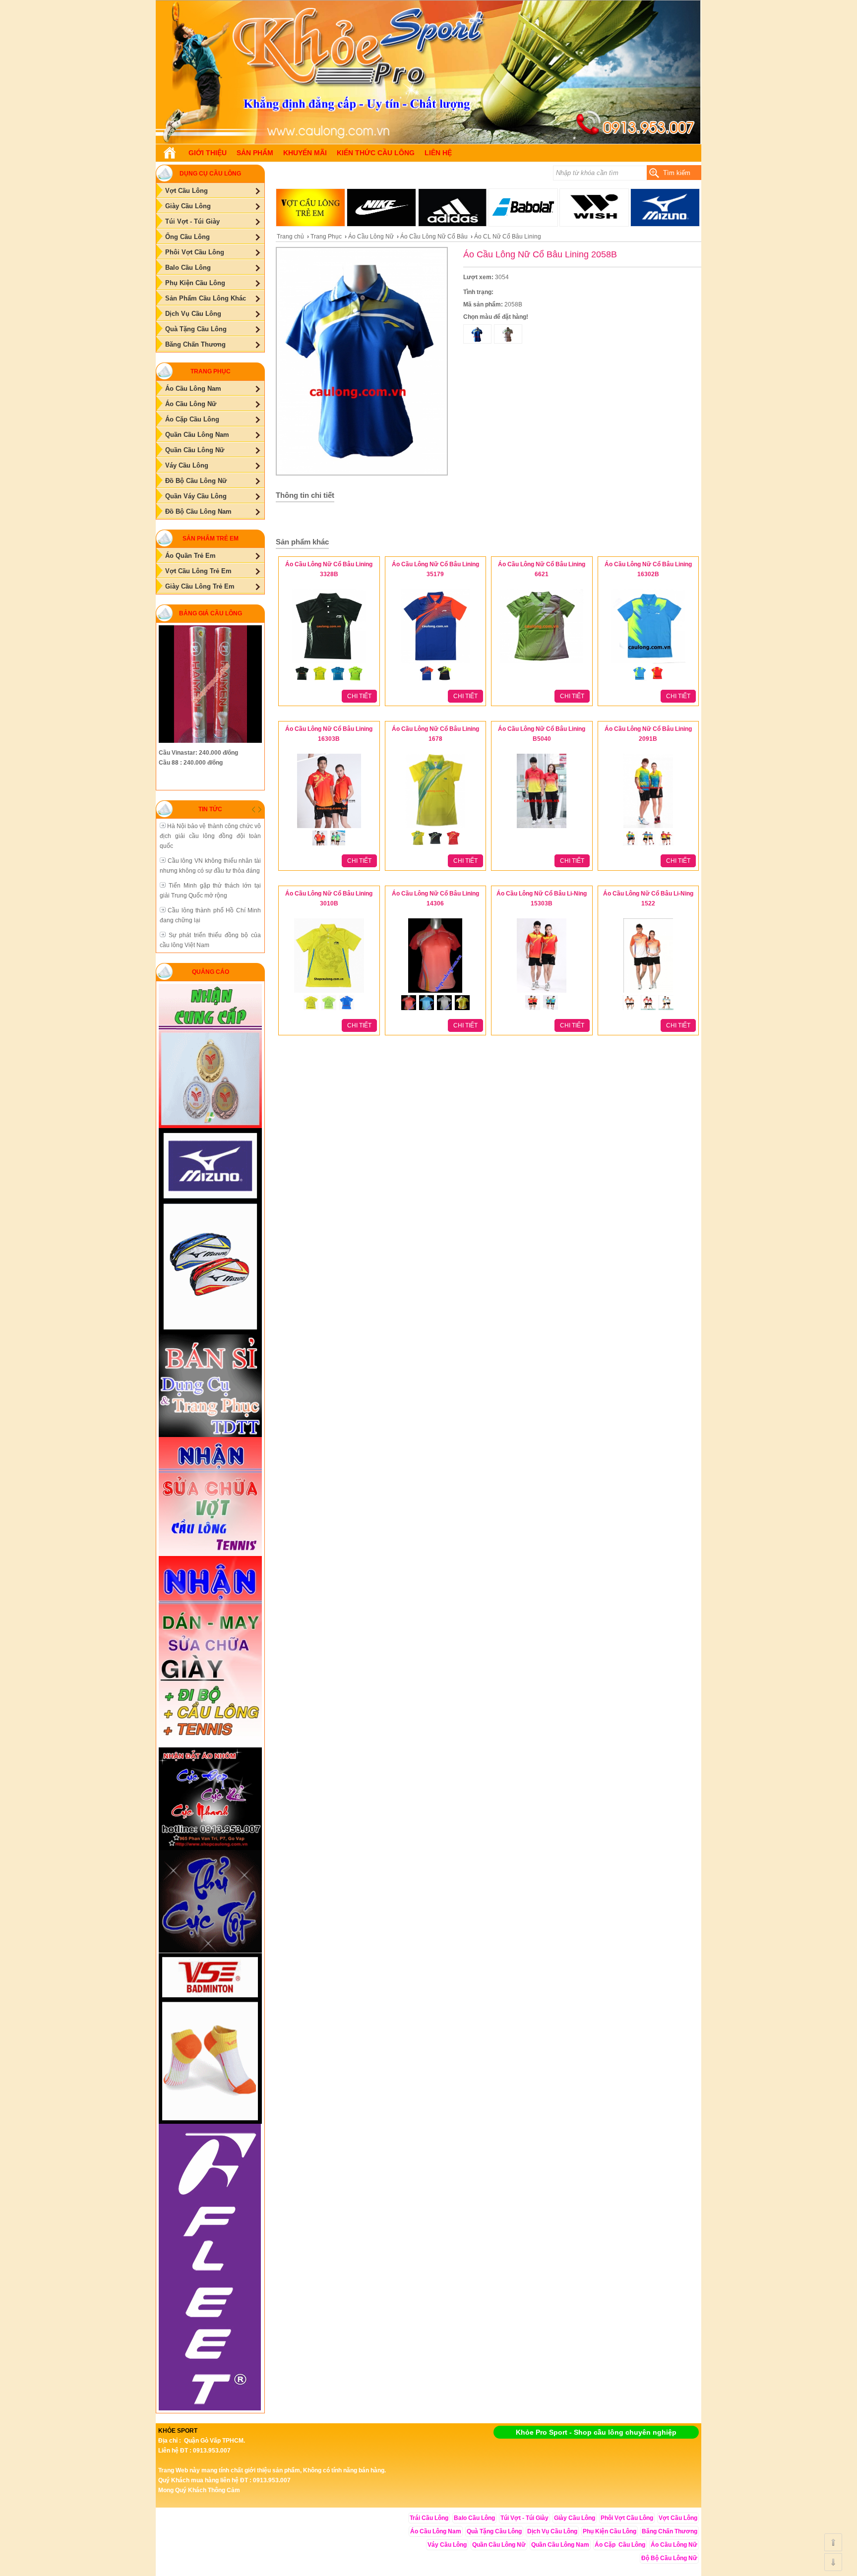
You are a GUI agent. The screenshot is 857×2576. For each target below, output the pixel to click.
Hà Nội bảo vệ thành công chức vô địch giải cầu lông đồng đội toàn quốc (210, 836)
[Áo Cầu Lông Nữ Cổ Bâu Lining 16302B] (648, 664)
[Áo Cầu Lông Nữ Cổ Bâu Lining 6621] (542, 664)
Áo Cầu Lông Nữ (371, 237)
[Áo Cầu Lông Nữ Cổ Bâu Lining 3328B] (329, 664)
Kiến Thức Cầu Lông (376, 153)
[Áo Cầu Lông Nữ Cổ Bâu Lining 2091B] (648, 829)
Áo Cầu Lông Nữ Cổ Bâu (434, 237)
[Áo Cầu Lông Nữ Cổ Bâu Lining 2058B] (428, 142)
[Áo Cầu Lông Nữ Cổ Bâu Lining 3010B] (329, 993)
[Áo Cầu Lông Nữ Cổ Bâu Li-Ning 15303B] (542, 993)
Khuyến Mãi (305, 153)
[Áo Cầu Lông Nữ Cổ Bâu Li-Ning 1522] (648, 993)
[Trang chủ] (170, 153)
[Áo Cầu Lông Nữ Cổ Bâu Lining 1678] (435, 829)
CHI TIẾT (359, 696)
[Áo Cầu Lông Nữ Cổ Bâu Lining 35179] (435, 664)
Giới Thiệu (208, 153)
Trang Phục (326, 237)
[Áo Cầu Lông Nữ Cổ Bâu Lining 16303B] (329, 829)
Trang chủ (290, 237)
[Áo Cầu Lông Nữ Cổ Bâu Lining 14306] (435, 993)
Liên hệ (438, 153)
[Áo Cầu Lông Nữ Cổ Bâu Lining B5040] (542, 829)
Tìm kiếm (677, 173)
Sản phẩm (255, 153)
